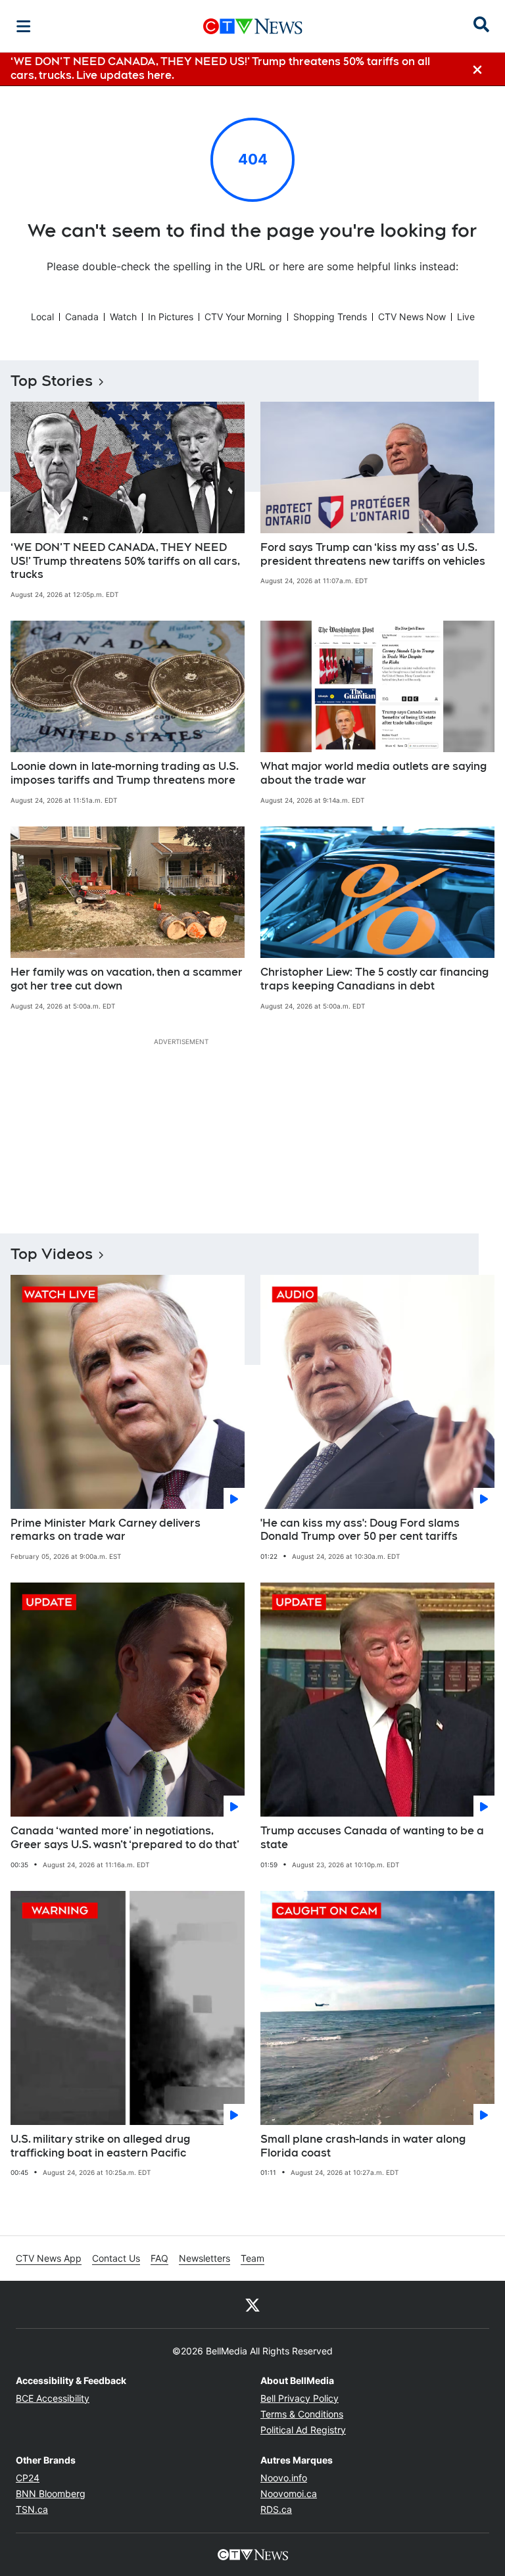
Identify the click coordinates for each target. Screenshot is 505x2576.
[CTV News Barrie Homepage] (253, 26)
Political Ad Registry (303, 2430)
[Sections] (24, 26)
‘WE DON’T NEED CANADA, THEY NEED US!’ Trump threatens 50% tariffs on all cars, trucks (125, 561)
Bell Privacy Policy (300, 2398)
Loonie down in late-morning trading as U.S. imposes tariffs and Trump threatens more (125, 773)
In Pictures (171, 317)
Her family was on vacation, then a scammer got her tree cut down (127, 979)
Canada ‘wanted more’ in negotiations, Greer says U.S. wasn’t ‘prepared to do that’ (125, 1838)
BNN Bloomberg (51, 2493)
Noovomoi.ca (289, 2493)
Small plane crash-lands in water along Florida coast (363, 2146)
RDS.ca (276, 2509)
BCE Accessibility (53, 2398)
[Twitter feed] (252, 2304)
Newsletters (204, 2258)
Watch (123, 317)
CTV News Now (412, 317)
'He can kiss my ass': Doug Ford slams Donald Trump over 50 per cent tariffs (360, 1530)
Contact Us (116, 2258)
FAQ (159, 2258)
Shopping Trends (330, 317)
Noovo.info (284, 2478)
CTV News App (49, 2258)
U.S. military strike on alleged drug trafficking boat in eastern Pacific (100, 2146)
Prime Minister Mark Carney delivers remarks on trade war (106, 1530)
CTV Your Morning (243, 317)
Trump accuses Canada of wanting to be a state (372, 1838)
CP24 (28, 2478)
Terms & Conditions (302, 2414)
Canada (82, 317)
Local (42, 317)
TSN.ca (32, 2509)
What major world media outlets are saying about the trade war (373, 773)
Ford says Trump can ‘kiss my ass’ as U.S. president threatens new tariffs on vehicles (373, 554)
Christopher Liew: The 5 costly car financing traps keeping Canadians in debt (374, 979)
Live (466, 317)
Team (252, 2258)
